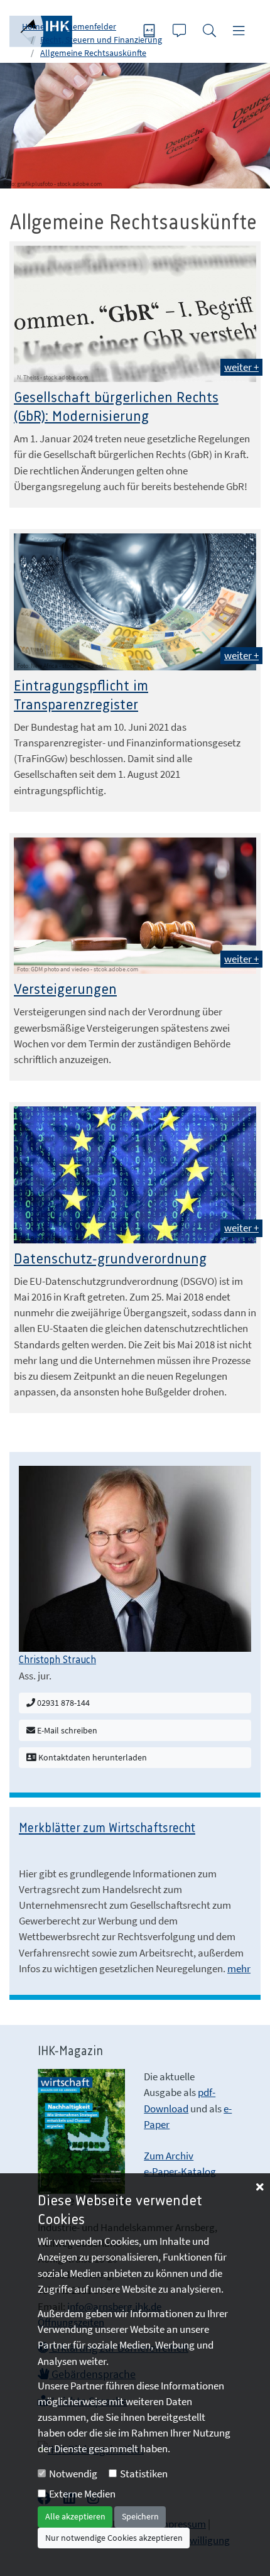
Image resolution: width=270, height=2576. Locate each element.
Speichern (140, 2516)
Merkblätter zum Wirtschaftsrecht (107, 1829)
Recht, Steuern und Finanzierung (101, 40)
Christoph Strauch (57, 1660)
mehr (239, 1968)
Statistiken (144, 2474)
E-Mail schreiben (66, 1730)
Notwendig (73, 2474)
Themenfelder (89, 26)
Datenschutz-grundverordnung (110, 1259)
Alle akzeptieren (75, 2516)
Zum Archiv (169, 2156)
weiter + (241, 367)
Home (33, 26)
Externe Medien (82, 2494)
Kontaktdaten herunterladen (92, 1757)
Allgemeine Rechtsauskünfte (93, 53)
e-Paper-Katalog (180, 2171)
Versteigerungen (65, 990)
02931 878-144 (62, 1703)
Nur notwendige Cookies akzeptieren (114, 2538)
